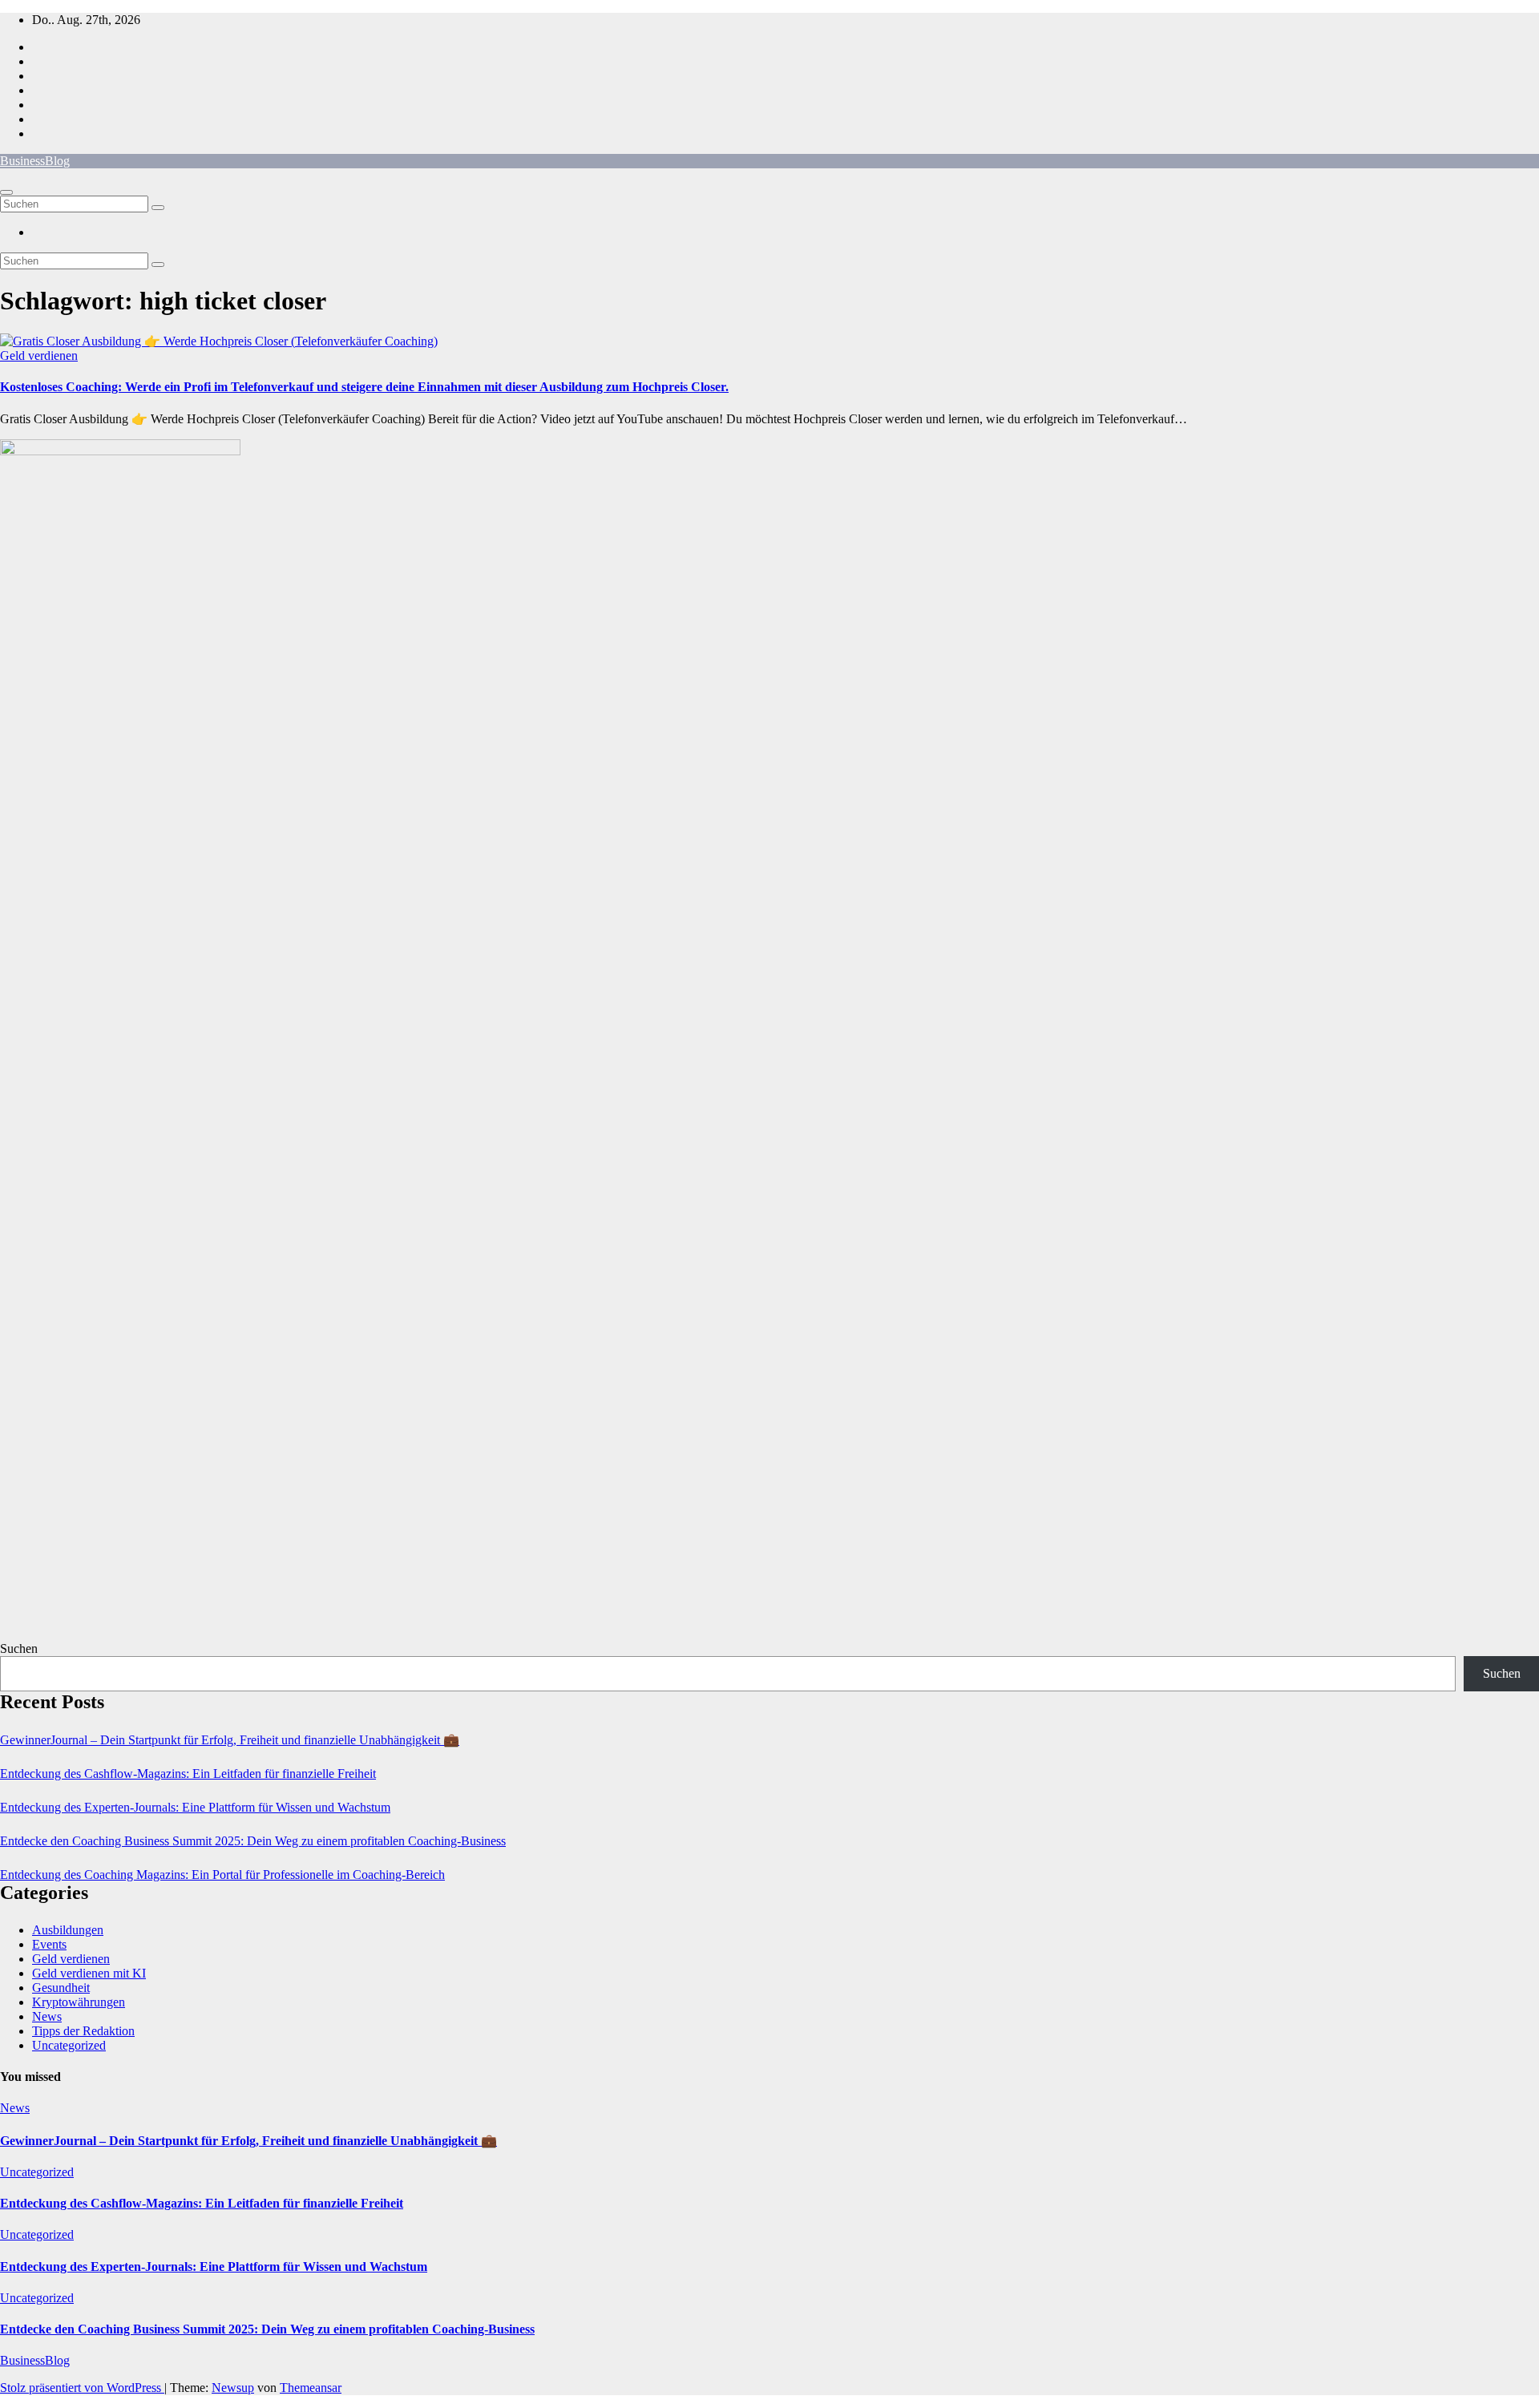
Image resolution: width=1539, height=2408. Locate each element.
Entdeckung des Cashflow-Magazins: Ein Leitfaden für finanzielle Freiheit (188, 1774)
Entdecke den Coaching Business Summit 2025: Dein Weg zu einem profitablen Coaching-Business (253, 1841)
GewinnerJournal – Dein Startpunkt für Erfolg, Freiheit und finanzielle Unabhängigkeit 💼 (230, 1740)
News (47, 2016)
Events (49, 1944)
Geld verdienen (39, 356)
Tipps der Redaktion (83, 2031)
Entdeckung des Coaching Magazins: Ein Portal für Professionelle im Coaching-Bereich (222, 1875)
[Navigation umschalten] (6, 192)
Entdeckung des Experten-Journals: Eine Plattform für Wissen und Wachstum (195, 1807)
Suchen (19, 1648)
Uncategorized (69, 2045)
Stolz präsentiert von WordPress (82, 2388)
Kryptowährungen (79, 2002)
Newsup (233, 2388)
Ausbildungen (68, 1930)
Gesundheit (61, 1988)
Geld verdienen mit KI (89, 1973)
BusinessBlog (35, 161)
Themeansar (311, 2388)
